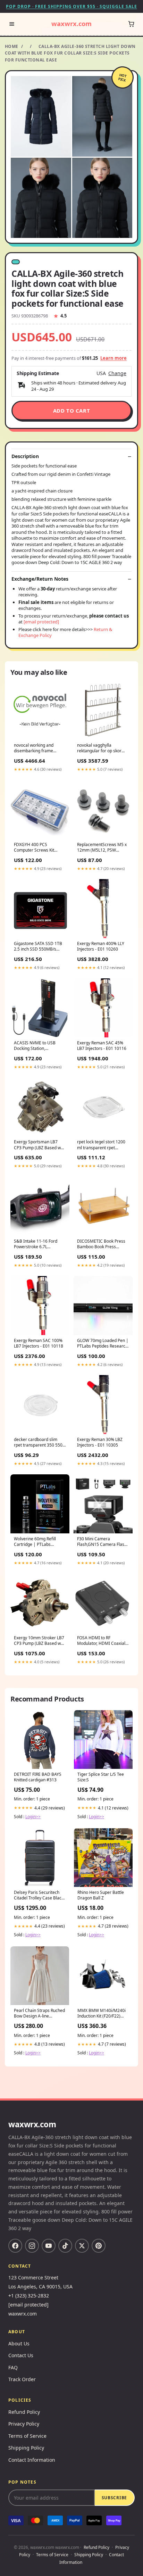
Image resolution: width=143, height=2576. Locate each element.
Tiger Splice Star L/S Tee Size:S (101, 1777)
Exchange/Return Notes (40, 579)
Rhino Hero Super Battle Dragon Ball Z (101, 1895)
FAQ (13, 2367)
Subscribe (114, 2498)
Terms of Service (27, 2436)
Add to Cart (72, 411)
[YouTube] (49, 2246)
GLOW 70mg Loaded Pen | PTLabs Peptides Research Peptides (103, 1344)
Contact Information (32, 2460)
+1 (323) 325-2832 (29, 2296)
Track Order (22, 2379)
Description (25, 456)
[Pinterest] (99, 2246)
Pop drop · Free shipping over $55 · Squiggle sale (71, 6)
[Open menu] (12, 24)
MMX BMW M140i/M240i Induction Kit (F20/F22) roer (102, 2014)
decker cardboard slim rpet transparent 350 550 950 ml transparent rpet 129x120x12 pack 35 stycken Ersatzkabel (38, 1443)
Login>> (33, 1817)
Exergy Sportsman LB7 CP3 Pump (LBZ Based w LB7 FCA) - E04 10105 (37, 1145)
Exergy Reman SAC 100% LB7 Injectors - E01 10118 (39, 1343)
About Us (19, 2343)
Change (117, 373)
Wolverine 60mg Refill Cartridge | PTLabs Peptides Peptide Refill (35, 1542)
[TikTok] (65, 2246)
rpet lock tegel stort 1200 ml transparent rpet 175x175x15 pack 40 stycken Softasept (101, 1145)
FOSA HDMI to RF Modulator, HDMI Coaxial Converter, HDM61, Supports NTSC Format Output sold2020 (101, 1641)
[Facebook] (15, 2246)
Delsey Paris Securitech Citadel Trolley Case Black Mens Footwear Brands (39, 1896)
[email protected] (41, 622)
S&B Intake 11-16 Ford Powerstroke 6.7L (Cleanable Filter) (36, 1244)
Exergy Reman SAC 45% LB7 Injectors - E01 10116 (102, 1046)
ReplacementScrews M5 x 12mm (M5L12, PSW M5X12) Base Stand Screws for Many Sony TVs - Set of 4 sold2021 (102, 848)
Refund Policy (24, 2412)
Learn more (113, 358)
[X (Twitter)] (82, 2246)
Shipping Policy (26, 2448)
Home (12, 46)
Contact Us (21, 2355)
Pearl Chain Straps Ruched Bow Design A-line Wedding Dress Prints (39, 2014)
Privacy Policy (24, 2424)
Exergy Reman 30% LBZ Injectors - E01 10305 (100, 1442)
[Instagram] (32, 2246)
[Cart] (131, 24)
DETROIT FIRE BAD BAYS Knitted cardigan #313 (38, 1777)
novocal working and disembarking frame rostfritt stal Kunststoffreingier (34, 748)
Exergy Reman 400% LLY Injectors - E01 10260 (101, 946)
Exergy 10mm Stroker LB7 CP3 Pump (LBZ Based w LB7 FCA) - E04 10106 (39, 1641)
